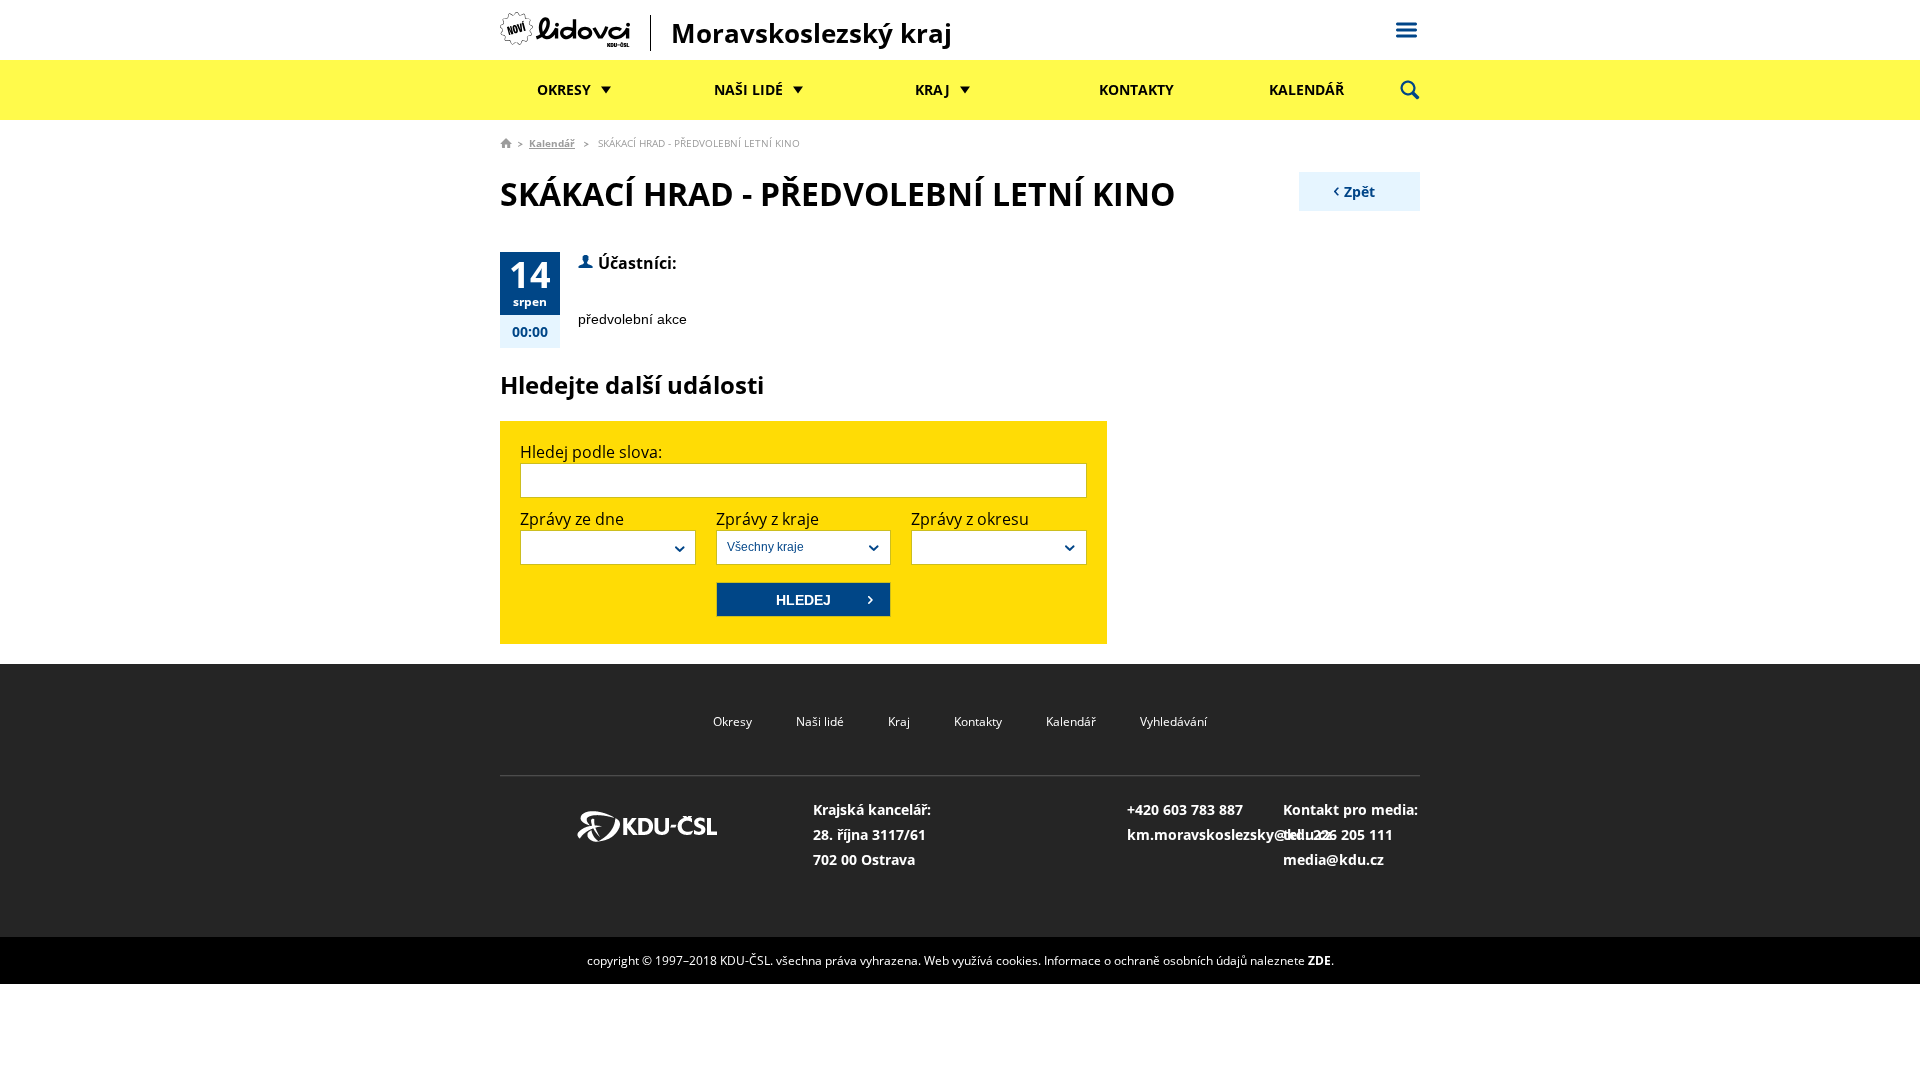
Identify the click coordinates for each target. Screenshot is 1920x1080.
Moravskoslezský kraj (811, 33)
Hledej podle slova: (591, 452)
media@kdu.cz (1333, 859)
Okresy (564, 89)
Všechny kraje (765, 547)
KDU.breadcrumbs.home (506, 143)
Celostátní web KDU (1406, 27)
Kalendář (1306, 89)
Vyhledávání (1173, 721)
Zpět (1359, 191)
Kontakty (1136, 89)
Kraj (932, 89)
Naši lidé (748, 89)
